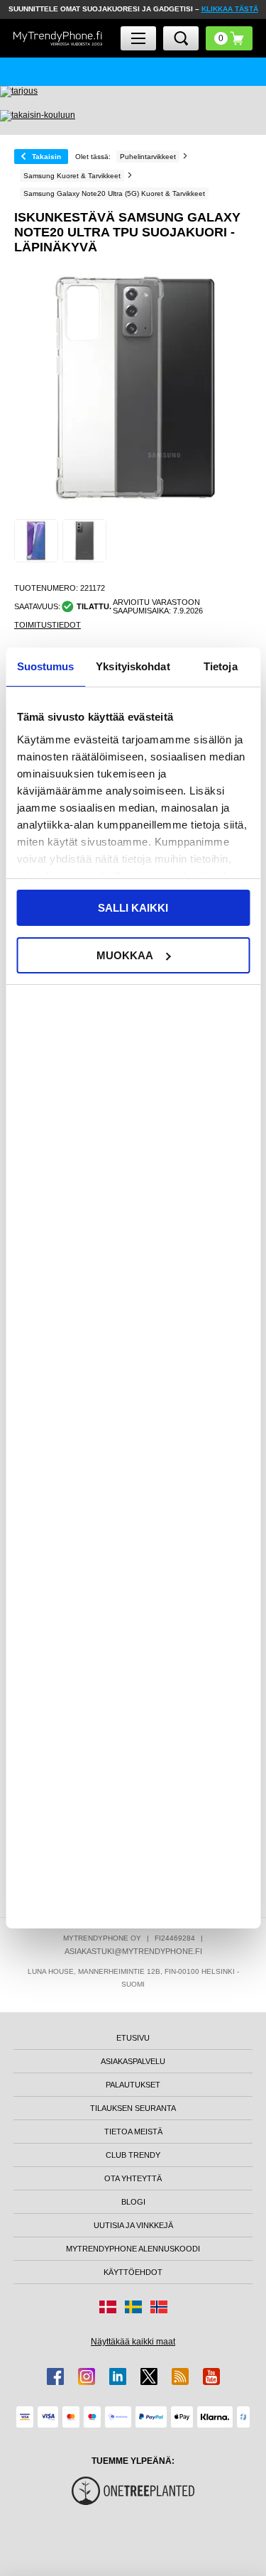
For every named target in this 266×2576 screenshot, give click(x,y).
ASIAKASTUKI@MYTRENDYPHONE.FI (133, 1951)
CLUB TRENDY (133, 2155)
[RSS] (180, 2376)
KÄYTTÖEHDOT (133, 2272)
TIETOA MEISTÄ (133, 2132)
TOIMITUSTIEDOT (48, 625)
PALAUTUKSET (133, 2085)
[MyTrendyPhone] (58, 39)
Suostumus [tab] (46, 666)
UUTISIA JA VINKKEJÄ (133, 2225)
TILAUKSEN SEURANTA (133, 2108)
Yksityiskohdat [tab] (133, 666)
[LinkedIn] (118, 2376)
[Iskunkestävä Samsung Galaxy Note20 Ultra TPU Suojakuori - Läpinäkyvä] (36, 541)
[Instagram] (87, 2376)
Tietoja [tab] (221, 666)
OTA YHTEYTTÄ (133, 2178)
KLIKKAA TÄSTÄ (230, 9)
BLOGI (133, 2202)
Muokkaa (125, 955)
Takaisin (46, 157)
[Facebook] (55, 2376)
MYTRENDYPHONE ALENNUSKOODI (133, 2249)
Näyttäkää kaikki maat (133, 2342)
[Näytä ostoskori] (229, 38)
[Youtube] (211, 2376)
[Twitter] (149, 2376)
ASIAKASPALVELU (133, 2061)
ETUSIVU (133, 2038)
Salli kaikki (133, 908)
